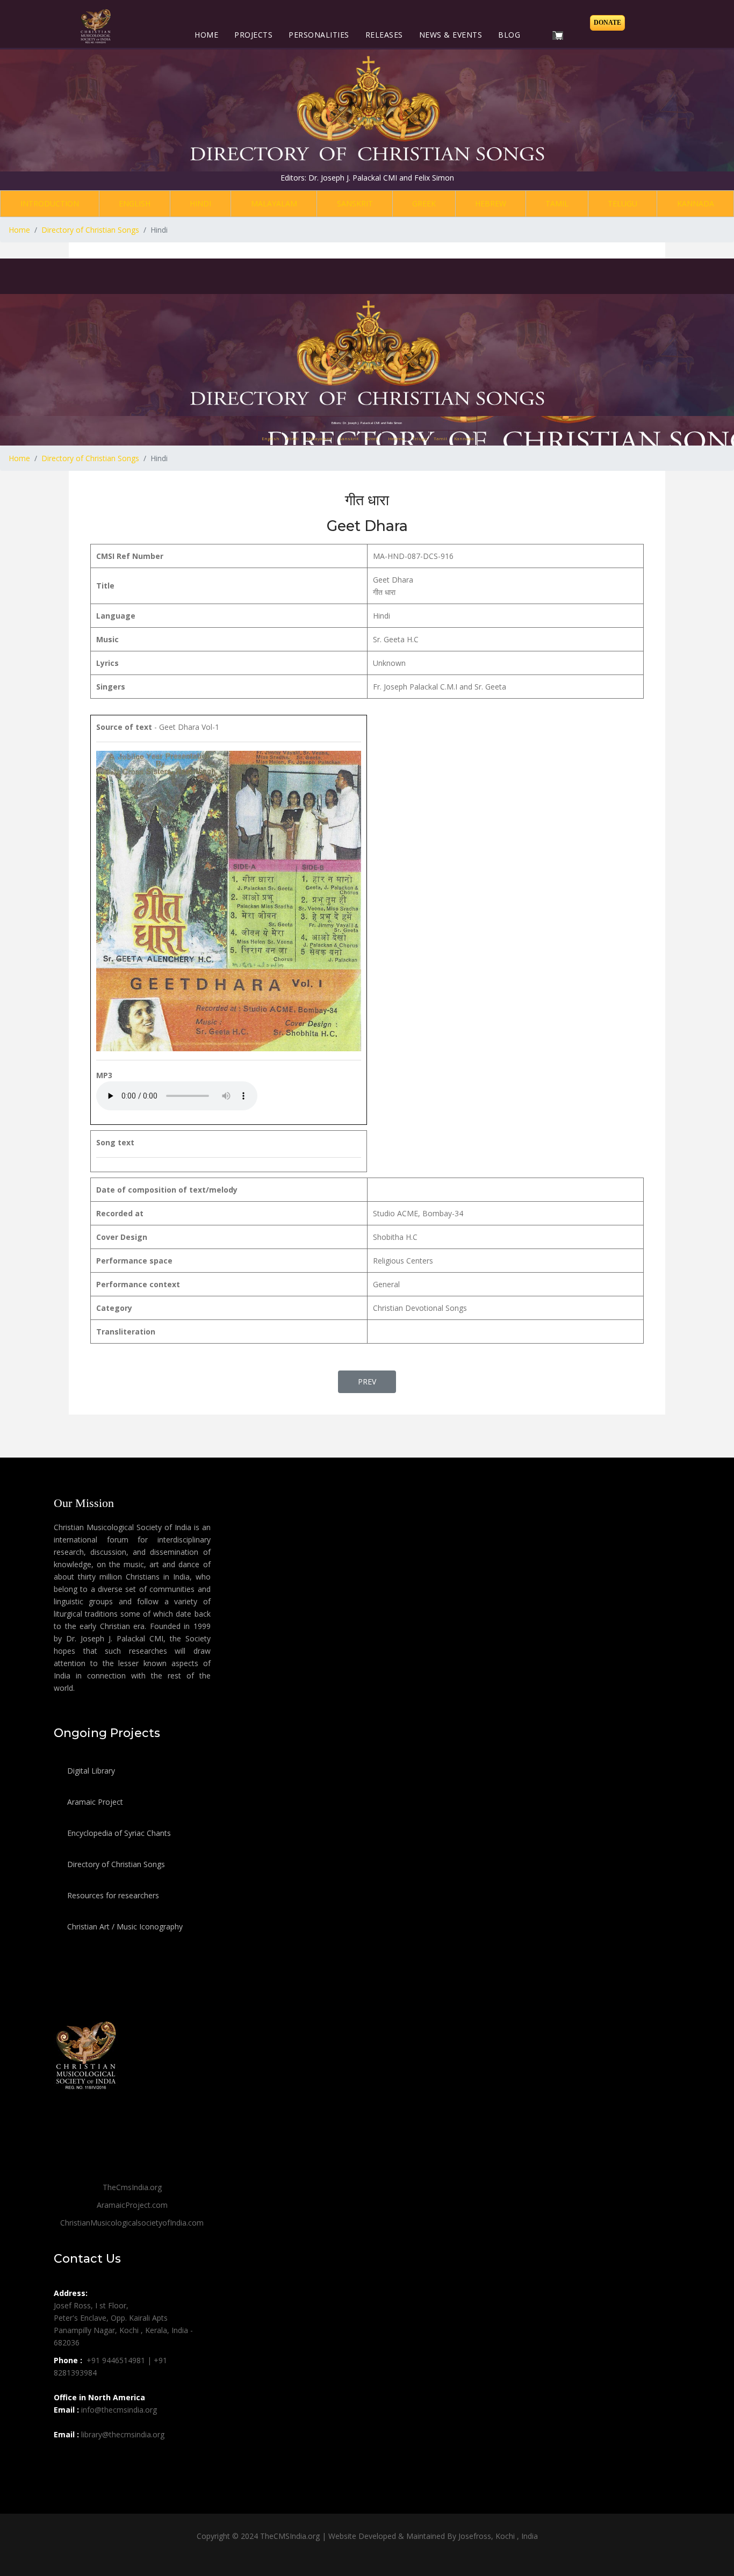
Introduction (50, 203)
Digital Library (90, 1771)
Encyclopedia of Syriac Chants (118, 1833)
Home (206, 35)
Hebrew (491, 203)
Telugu (623, 203)
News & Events (451, 35)
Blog (509, 35)
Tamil (557, 203)
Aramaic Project (94, 1802)
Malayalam (274, 203)
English (135, 203)
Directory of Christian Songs (115, 1864)
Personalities (319, 35)
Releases (384, 35)
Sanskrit (355, 203)
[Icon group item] (63, 2458)
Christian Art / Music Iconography (124, 1926)
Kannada (696, 203)
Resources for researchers (112, 1895)
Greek (424, 203)
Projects (253, 35)
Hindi (200, 203)
